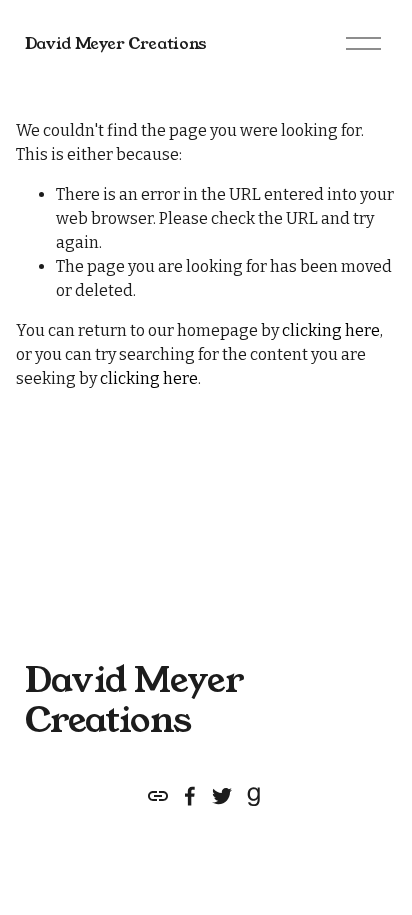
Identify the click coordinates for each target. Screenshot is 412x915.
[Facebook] (190, 796)
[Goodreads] (254, 796)
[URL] (158, 796)
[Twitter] (222, 796)
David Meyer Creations (116, 43)
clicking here (331, 330)
